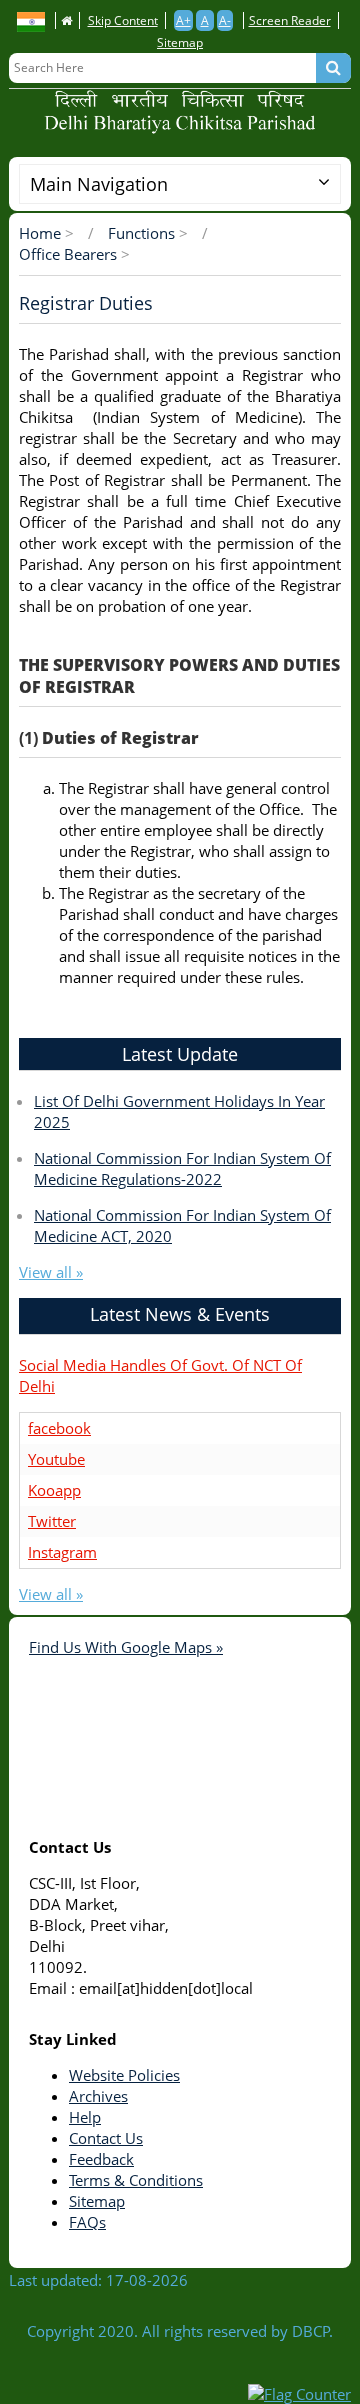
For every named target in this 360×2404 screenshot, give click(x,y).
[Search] (333, 68)
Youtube (56, 1459)
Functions (141, 233)
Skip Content (123, 20)
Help (85, 2117)
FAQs (87, 2222)
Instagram (62, 1552)
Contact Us (106, 2138)
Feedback (101, 2159)
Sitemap (180, 42)
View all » (51, 1272)
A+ (183, 20)
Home (40, 233)
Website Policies (124, 2075)
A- (225, 20)
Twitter (52, 1521)
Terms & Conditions (136, 2180)
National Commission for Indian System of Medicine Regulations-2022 (182, 1168)
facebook (59, 1428)
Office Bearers (68, 254)
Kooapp (54, 1490)
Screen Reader (290, 20)
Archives (98, 2096)
